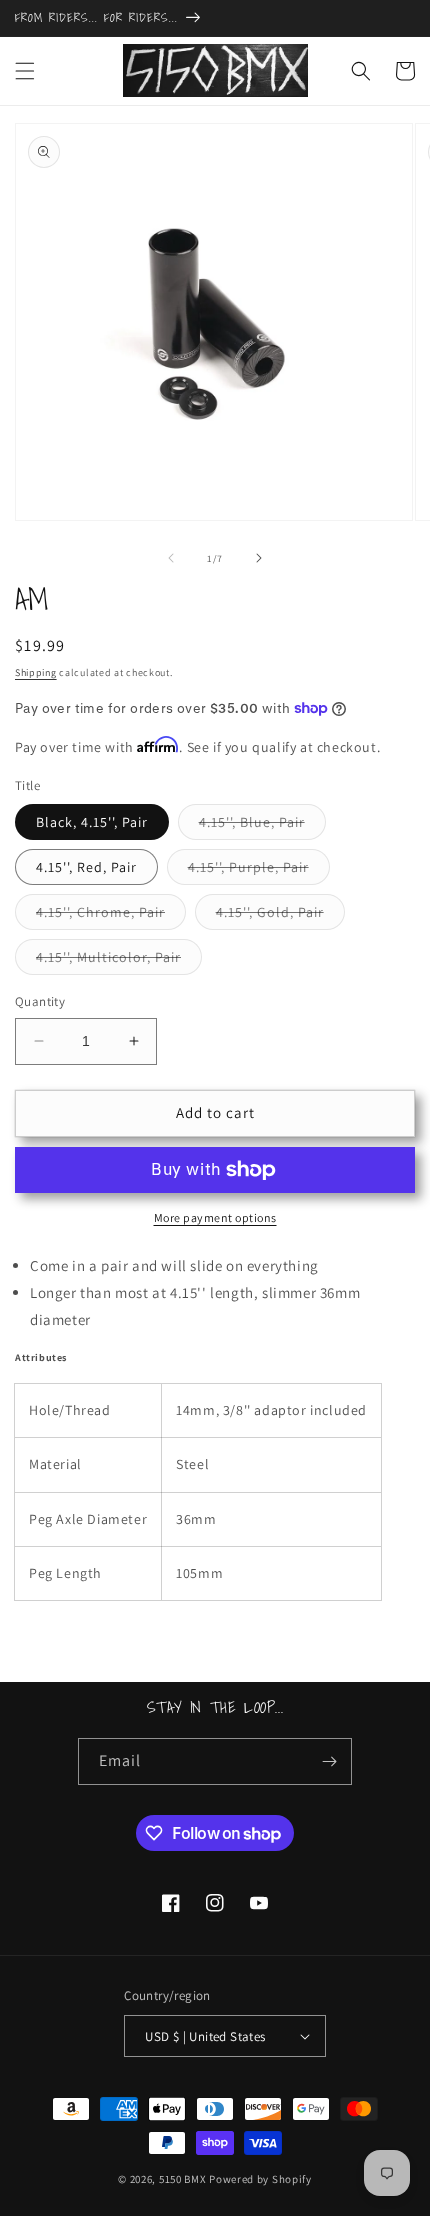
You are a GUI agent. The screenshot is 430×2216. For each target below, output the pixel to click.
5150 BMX (183, 2179)
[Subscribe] (329, 1761)
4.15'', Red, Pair (86, 867)
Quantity (40, 1001)
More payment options (215, 1217)
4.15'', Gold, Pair (280, 916)
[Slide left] (171, 558)
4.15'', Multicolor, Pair (119, 961)
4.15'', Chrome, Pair (111, 916)
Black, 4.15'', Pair (92, 822)
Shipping (36, 672)
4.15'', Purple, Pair (259, 871)
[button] (25, 71)
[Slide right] (259, 558)
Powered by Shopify (260, 2179)
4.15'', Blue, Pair (262, 826)
